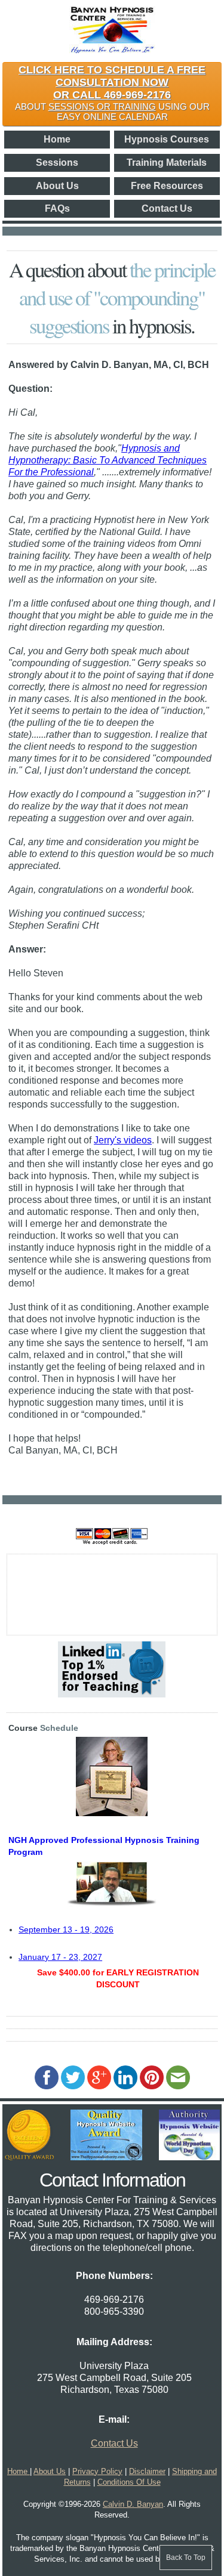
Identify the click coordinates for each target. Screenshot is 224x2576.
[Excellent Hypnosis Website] (29, 2157)
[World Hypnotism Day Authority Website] (189, 2157)
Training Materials (167, 163)
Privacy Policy (97, 2471)
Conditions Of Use (129, 2482)
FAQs (57, 208)
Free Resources (167, 186)
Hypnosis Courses (167, 139)
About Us (57, 186)
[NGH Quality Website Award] (106, 2157)
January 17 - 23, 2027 (60, 1957)
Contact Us (167, 208)
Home (57, 139)
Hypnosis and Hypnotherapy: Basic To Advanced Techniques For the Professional (108, 460)
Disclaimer (147, 2471)
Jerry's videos (123, 1140)
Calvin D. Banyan (133, 2504)
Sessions (57, 163)
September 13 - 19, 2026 (66, 1929)
